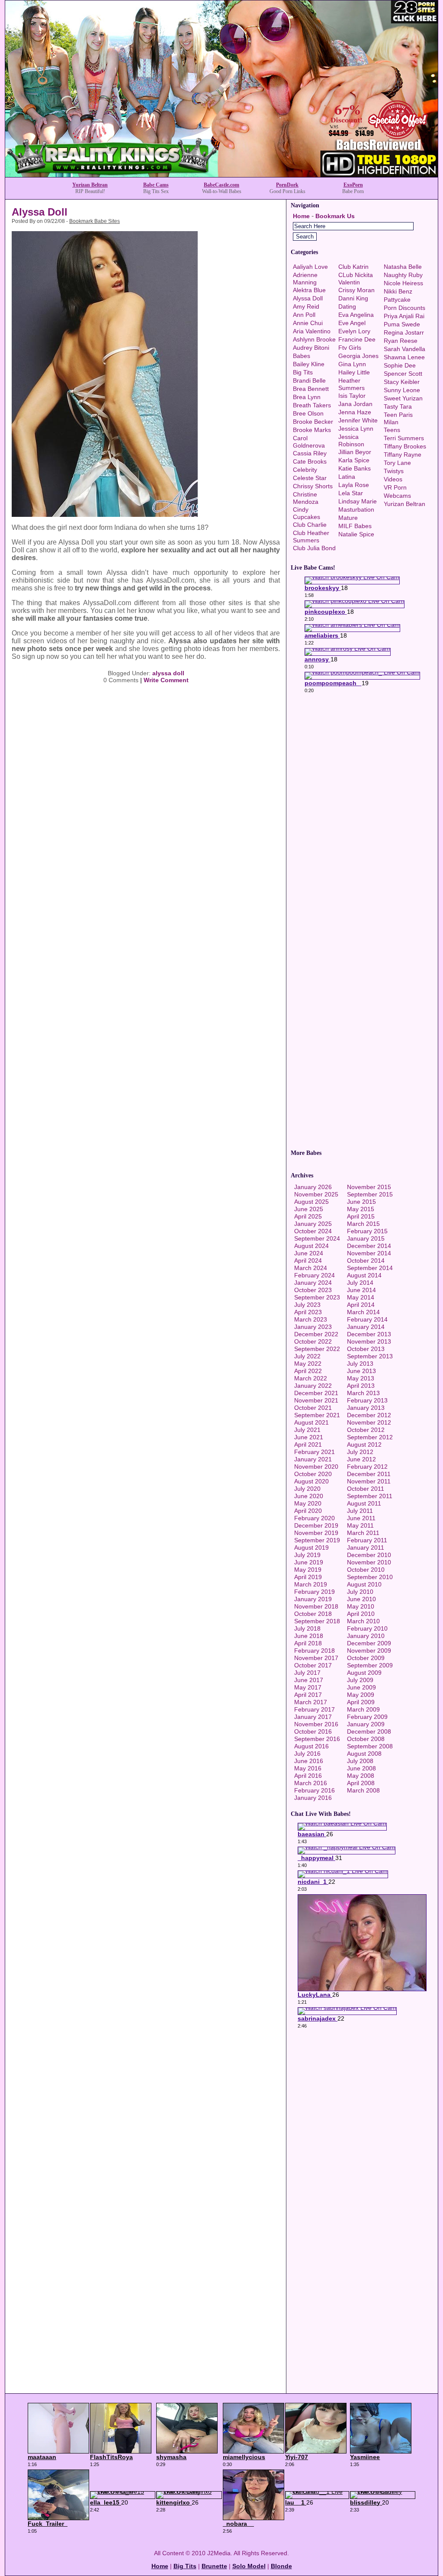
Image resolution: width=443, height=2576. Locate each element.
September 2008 (370, 1746)
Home (301, 216)
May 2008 (361, 1776)
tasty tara (398, 406)
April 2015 (361, 1216)
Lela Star (351, 493)
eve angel (352, 323)
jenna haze (355, 412)
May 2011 (360, 1525)
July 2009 (360, 1680)
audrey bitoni (311, 348)
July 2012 (360, 1452)
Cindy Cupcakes (307, 513)
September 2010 (370, 1577)
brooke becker (313, 422)
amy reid (306, 306)
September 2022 (317, 1349)
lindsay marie (358, 501)
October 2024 (313, 1231)
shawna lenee (404, 357)
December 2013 (369, 1334)
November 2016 (316, 1724)
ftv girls (350, 348)
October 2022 (313, 1341)
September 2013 (370, 1356)
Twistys (394, 471)
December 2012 (369, 1415)
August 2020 (311, 1481)
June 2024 (309, 1253)
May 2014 (361, 1297)
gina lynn (352, 364)
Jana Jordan (355, 404)
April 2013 (361, 1386)
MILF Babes (355, 526)
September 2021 (317, 1415)
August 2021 (311, 1422)
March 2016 (311, 1783)
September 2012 (370, 1437)
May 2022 (308, 1364)
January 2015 (366, 1238)
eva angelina (356, 315)
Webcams (397, 496)
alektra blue (309, 290)
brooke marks (312, 430)
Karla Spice (354, 460)
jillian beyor (355, 452)
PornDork (287, 185)
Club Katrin (353, 267)
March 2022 (311, 1378)
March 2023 (311, 1319)
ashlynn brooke (314, 339)
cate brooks (310, 461)
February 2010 (367, 1628)
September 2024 (317, 1238)
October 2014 (366, 1261)
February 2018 (315, 1651)
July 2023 (307, 1305)
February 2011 (367, 1540)
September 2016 (317, 1739)
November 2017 (316, 1658)
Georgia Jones (358, 356)
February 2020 (315, 1518)
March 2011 (363, 1533)
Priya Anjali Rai (404, 316)
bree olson (308, 413)
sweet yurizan (403, 398)
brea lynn (307, 397)
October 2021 (313, 1408)
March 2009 (363, 1709)
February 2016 (315, 1790)
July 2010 (360, 1592)
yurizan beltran (404, 504)
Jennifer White (358, 420)
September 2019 (317, 1540)
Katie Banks (355, 468)
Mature (348, 518)
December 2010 (369, 1555)
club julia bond (314, 548)
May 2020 (308, 1503)
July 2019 (307, 1555)
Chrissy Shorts (313, 486)
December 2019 (316, 1525)
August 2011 (364, 1503)
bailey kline (309, 364)
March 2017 (311, 1702)
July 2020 (307, 1489)
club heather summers (311, 537)
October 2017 (313, 1665)
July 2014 (360, 1283)
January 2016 (313, 1798)
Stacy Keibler (402, 382)
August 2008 (364, 1754)
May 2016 (308, 1768)
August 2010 (364, 1584)
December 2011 (369, 1474)
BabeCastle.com (221, 185)
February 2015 (367, 1231)
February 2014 (367, 1319)
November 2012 (369, 1422)
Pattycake (397, 300)
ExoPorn (353, 185)
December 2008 (369, 1731)
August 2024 (311, 1246)
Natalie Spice (356, 534)
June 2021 (309, 1437)
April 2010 (361, 1614)
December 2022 (316, 1334)
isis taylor (352, 396)
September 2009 (370, 1665)
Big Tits (303, 372)
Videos (393, 479)
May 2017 (308, 1687)
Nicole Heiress (403, 283)
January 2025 (313, 1224)
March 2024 (311, 1268)
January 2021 (313, 1459)
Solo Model (249, 2566)
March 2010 (363, 1621)
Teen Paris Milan (398, 418)
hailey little (354, 372)
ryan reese (401, 341)
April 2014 (361, 1305)
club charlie (310, 525)
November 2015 (369, 1187)
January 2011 (366, 1548)
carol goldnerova (309, 442)
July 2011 (360, 1511)
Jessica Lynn (356, 429)
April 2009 (361, 1702)
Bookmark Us (335, 216)
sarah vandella (404, 349)
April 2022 (308, 1371)
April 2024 (308, 1261)
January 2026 (313, 1187)
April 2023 (308, 1312)
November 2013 (369, 1341)
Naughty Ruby (403, 275)
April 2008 (361, 1783)
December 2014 (369, 1246)
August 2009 (364, 1673)
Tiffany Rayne (403, 455)
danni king (353, 298)
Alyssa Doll (40, 212)
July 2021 (307, 1430)
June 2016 (309, 1761)
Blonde (281, 2566)
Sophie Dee (400, 365)
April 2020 (308, 1511)
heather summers (352, 384)
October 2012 (366, 1430)
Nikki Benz (398, 291)
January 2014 (366, 1327)
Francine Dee (357, 339)
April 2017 (308, 1695)
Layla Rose (354, 485)
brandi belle (309, 380)
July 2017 (307, 1673)
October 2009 (366, 1658)
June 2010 (361, 1599)
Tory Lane (397, 463)
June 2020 (309, 1496)
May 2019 (308, 1570)
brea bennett (311, 389)
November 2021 (316, 1400)
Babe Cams (156, 185)
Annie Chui (308, 323)
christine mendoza (306, 498)
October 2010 (366, 1570)
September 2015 (370, 1194)
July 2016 (307, 1754)
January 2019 (313, 1599)
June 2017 (309, 1680)
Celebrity (305, 470)
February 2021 (315, 1452)
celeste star (310, 478)
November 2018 (316, 1606)
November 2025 (316, 1194)
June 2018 (309, 1636)
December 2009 (369, 1643)
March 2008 (363, 1790)
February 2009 (367, 1717)
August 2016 (311, 1746)
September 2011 (370, 1496)
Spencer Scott (403, 374)
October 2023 (313, 1290)
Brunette (214, 2566)
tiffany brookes (405, 446)
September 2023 (317, 1297)
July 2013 (360, 1364)
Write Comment (166, 680)
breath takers (312, 405)
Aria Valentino (312, 331)
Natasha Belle (403, 267)
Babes (302, 356)
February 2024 (315, 1275)
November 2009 (369, 1651)
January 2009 (366, 1724)
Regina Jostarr (404, 332)
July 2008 (360, 1761)
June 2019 (309, 1562)
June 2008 (361, 1768)
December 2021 (316, 1393)
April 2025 (308, 1216)
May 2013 (361, 1378)
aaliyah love (310, 267)
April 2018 (308, 1643)
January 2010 (366, 1636)
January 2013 (366, 1408)
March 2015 (363, 1224)
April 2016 (308, 1776)
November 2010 (369, 1562)
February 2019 (315, 1592)
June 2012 (361, 1459)
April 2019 (308, 1577)
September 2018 (317, 1621)
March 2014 (363, 1312)
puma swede (402, 324)
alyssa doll (168, 673)
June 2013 (361, 1371)
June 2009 (361, 1687)
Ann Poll (304, 315)
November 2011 (369, 1481)
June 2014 (361, 1290)
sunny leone (402, 390)
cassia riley (310, 453)
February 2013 (367, 1400)
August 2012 (364, 1444)
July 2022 (307, 1356)
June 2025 (309, 1209)
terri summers (404, 438)
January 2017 (313, 1717)
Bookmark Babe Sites (95, 221)
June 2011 (361, 1518)
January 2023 (313, 1327)
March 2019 (311, 1584)
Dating (347, 306)
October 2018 (313, 1614)
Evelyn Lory (354, 331)
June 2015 (361, 1202)
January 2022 (313, 1386)
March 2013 (363, 1393)
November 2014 (369, 1253)
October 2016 (313, 1731)
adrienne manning (305, 279)
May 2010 (361, 1606)
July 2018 (307, 1628)
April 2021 (308, 1444)
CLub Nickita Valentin (356, 279)
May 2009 (361, 1695)
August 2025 (311, 1202)
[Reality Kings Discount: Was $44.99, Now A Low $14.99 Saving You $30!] (221, 175)
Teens (392, 430)
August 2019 (311, 1548)
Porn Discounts (404, 308)
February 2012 (367, 1467)
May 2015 (361, 1209)
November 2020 (316, 1467)
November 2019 (316, 1533)
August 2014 (364, 1275)
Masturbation (356, 509)
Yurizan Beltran (90, 185)
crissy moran (356, 290)
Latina (347, 477)
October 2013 (366, 1349)
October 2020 (313, 1474)
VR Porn (395, 487)
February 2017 (315, 1709)
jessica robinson (351, 440)
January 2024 (313, 1283)
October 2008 (366, 1739)
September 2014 (370, 1268)
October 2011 (366, 1489)
